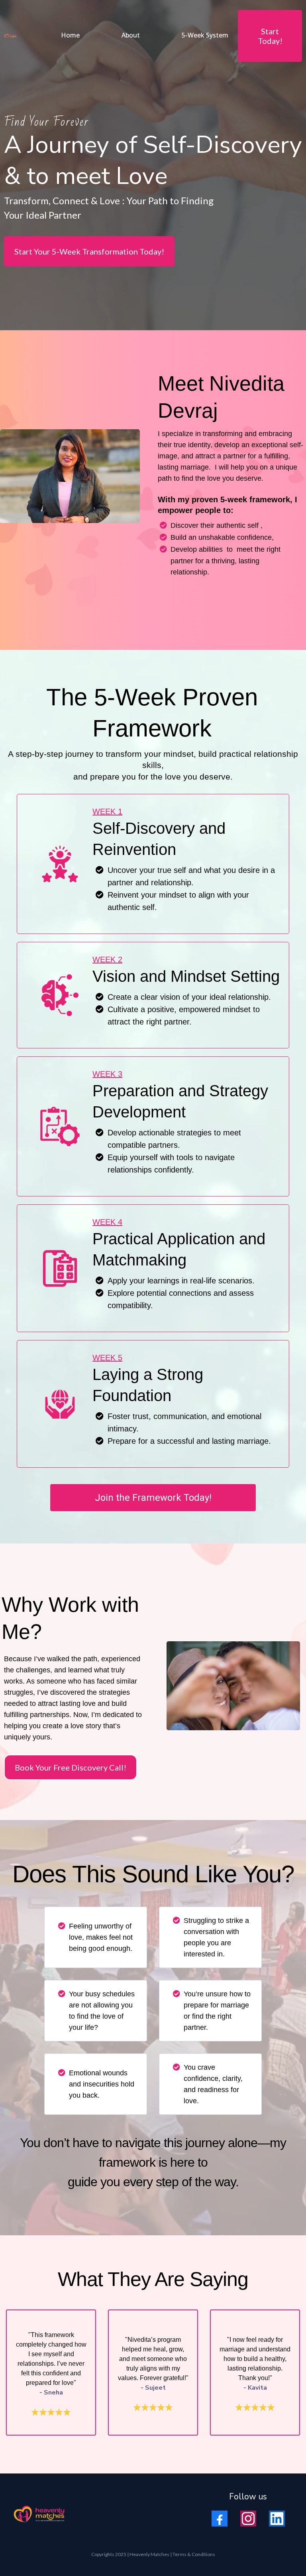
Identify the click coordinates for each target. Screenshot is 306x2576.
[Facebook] (220, 2519)
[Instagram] (248, 2519)
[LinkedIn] (277, 2519)
